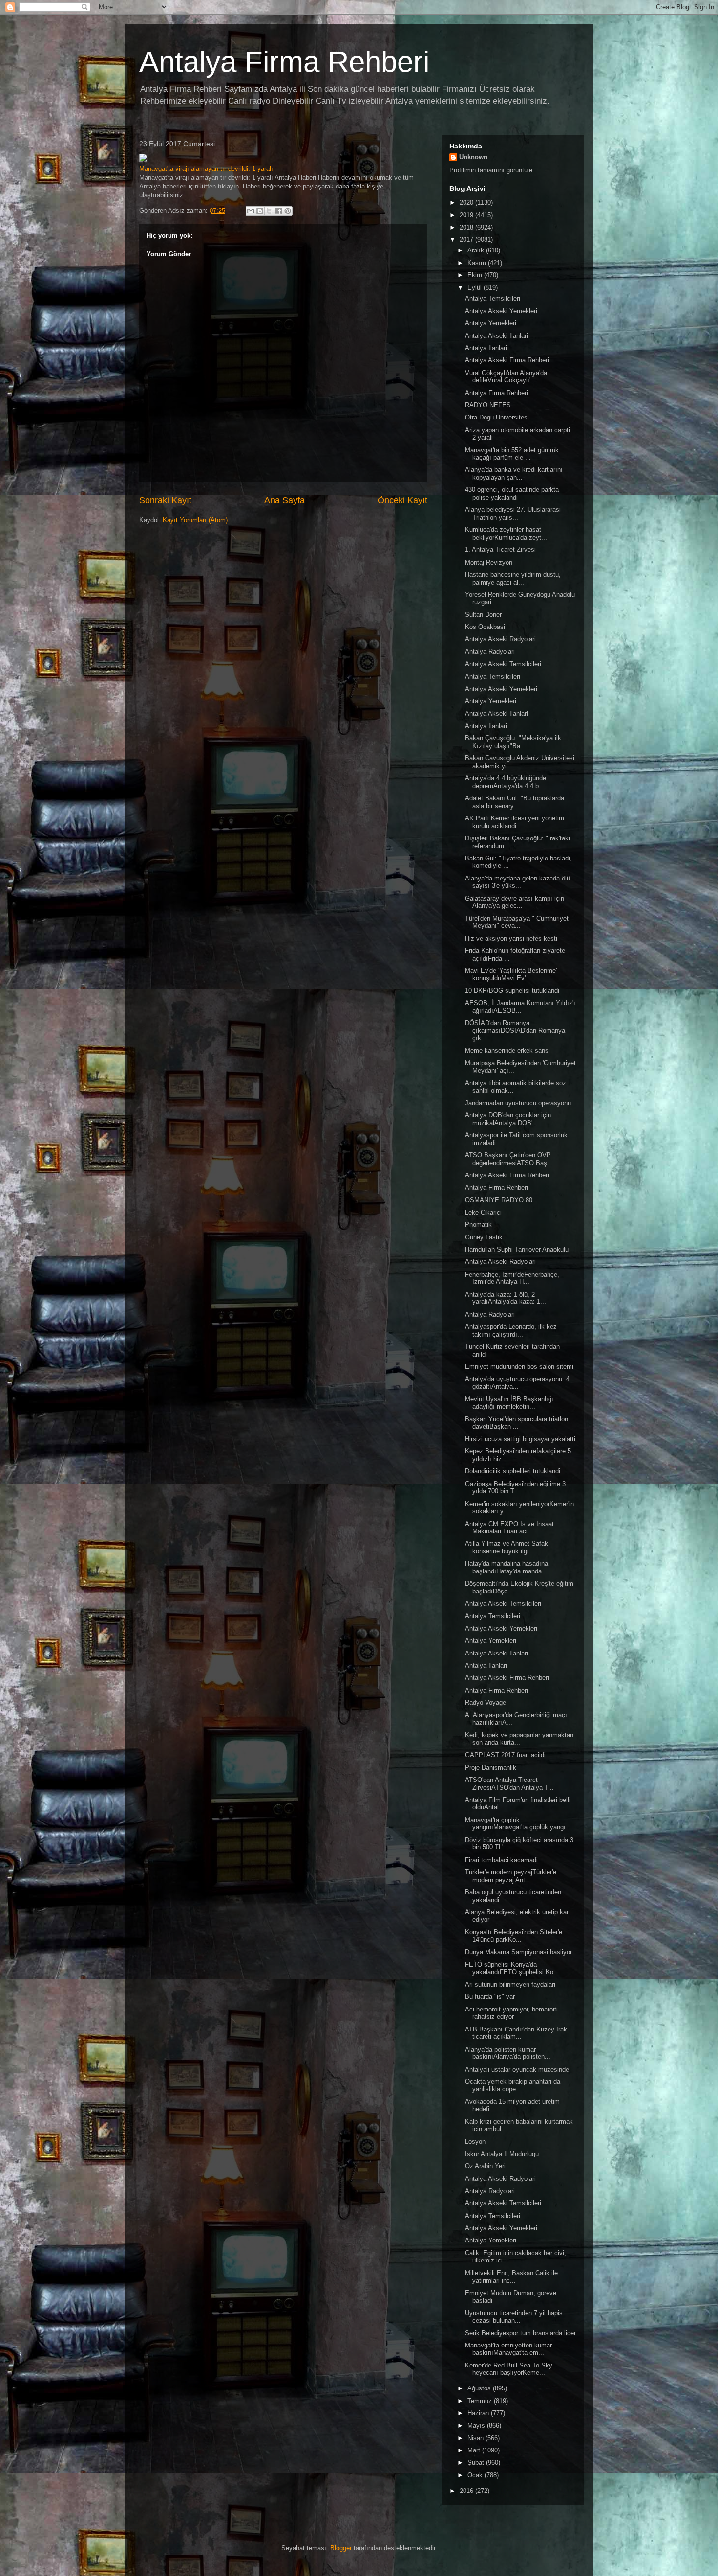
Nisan (476, 2438)
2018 (467, 227)
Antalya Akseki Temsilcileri (503, 664)
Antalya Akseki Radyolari (500, 639)
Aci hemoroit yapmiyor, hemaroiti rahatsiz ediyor (511, 2013)
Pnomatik (478, 1225)
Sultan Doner (483, 615)
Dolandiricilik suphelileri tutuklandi (513, 1471)
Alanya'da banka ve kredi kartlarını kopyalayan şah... (514, 473)
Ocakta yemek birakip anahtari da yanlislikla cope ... (513, 2085)
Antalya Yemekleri (491, 323)
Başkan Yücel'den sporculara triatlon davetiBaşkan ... (517, 1423)
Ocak (476, 2475)
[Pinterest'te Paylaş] (288, 211)
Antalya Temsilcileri (493, 299)
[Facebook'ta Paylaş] (278, 211)
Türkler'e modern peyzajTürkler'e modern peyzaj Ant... (511, 1876)
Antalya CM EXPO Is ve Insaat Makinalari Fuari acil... (509, 1528)
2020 (467, 202)
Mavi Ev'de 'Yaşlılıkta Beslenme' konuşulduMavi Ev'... (511, 974)
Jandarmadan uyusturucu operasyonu (518, 1103)
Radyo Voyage (486, 1703)
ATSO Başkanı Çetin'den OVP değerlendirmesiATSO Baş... (509, 1159)
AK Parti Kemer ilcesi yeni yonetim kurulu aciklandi (515, 822)
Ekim (476, 275)
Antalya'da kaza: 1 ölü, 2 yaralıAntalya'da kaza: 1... (506, 1298)
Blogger (341, 2548)
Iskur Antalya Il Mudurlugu (502, 2154)
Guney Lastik (484, 1237)
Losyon (475, 2142)
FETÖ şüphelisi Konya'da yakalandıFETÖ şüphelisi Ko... (512, 1968)
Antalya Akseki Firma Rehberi (507, 360)
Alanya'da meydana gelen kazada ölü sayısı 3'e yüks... (517, 882)
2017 (467, 240)
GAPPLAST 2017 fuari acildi (505, 1755)
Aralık (477, 250)
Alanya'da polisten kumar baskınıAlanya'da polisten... (508, 2053)
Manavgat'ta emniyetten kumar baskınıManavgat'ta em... (508, 2349)
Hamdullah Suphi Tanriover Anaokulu (517, 1249)
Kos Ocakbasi (485, 627)
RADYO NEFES (488, 405)
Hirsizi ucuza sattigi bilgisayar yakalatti (520, 1439)
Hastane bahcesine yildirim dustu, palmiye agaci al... (513, 578)
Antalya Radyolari (490, 652)
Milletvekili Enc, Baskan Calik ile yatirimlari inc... (511, 2277)
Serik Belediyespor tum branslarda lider (520, 2333)
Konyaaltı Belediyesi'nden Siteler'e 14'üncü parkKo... (514, 1936)
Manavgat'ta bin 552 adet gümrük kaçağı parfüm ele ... (512, 454)
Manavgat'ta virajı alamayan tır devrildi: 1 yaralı (206, 169)
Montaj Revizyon (489, 562)
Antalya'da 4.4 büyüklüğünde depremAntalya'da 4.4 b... (506, 782)
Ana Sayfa (285, 500)
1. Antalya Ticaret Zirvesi (500, 550)
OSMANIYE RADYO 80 (499, 1200)
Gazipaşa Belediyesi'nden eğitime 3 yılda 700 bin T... (515, 1488)
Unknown (473, 157)
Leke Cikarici (483, 1212)
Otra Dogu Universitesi (497, 417)
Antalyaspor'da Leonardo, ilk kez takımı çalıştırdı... (511, 1330)
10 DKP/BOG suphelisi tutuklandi (512, 991)
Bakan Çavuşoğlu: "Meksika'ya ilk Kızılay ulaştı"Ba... (513, 742)
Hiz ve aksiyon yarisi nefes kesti (511, 938)
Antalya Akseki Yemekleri (501, 311)
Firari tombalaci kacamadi (501, 1860)
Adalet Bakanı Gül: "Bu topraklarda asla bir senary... (515, 802)
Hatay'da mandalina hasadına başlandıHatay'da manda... (507, 1567)
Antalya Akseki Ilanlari (496, 336)
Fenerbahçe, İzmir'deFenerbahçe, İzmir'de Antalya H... (512, 1278)
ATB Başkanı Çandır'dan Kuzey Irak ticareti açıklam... (516, 2033)
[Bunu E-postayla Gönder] (251, 211)
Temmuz (481, 2401)
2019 (467, 215)
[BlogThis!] (260, 211)
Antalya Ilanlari (486, 348)
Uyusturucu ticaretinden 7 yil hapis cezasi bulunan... (514, 2317)
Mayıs (477, 2425)
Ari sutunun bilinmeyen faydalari (510, 1984)
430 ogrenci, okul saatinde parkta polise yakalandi (512, 493)
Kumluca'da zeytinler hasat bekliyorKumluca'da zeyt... (506, 534)
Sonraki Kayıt (165, 500)
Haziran (479, 2413)
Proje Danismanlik (491, 1768)
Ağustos (480, 2388)
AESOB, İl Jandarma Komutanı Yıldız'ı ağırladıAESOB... (520, 1007)
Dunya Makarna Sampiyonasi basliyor (518, 1952)
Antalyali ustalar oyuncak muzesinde (517, 2069)
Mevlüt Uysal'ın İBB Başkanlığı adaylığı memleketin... (509, 1403)
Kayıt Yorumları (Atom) (195, 520)
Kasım (478, 263)
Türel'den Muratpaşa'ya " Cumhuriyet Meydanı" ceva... (517, 922)
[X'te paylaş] (269, 211)
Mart (475, 2450)
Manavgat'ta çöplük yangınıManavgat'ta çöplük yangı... (518, 1824)
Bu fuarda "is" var (490, 1997)
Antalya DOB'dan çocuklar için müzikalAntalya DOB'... (508, 1119)
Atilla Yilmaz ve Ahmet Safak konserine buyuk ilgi (507, 1547)
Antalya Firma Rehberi (284, 62)
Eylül (475, 287)
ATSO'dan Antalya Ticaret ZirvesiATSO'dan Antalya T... (509, 1784)
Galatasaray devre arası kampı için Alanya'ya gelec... (515, 902)
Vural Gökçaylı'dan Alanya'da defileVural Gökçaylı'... (506, 377)
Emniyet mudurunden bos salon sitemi (519, 1367)
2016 (467, 2491)
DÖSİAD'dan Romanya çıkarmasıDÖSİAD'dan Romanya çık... (515, 1030)
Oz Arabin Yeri (485, 2166)
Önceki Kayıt (402, 500)
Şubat (477, 2462)
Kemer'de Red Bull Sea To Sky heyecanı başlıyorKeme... (509, 2369)
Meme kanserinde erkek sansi (507, 1051)
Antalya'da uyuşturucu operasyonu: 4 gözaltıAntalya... (517, 1383)
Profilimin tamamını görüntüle (491, 170)
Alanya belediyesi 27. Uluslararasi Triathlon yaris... (513, 513)
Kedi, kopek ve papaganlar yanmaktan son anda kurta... (519, 1739)
